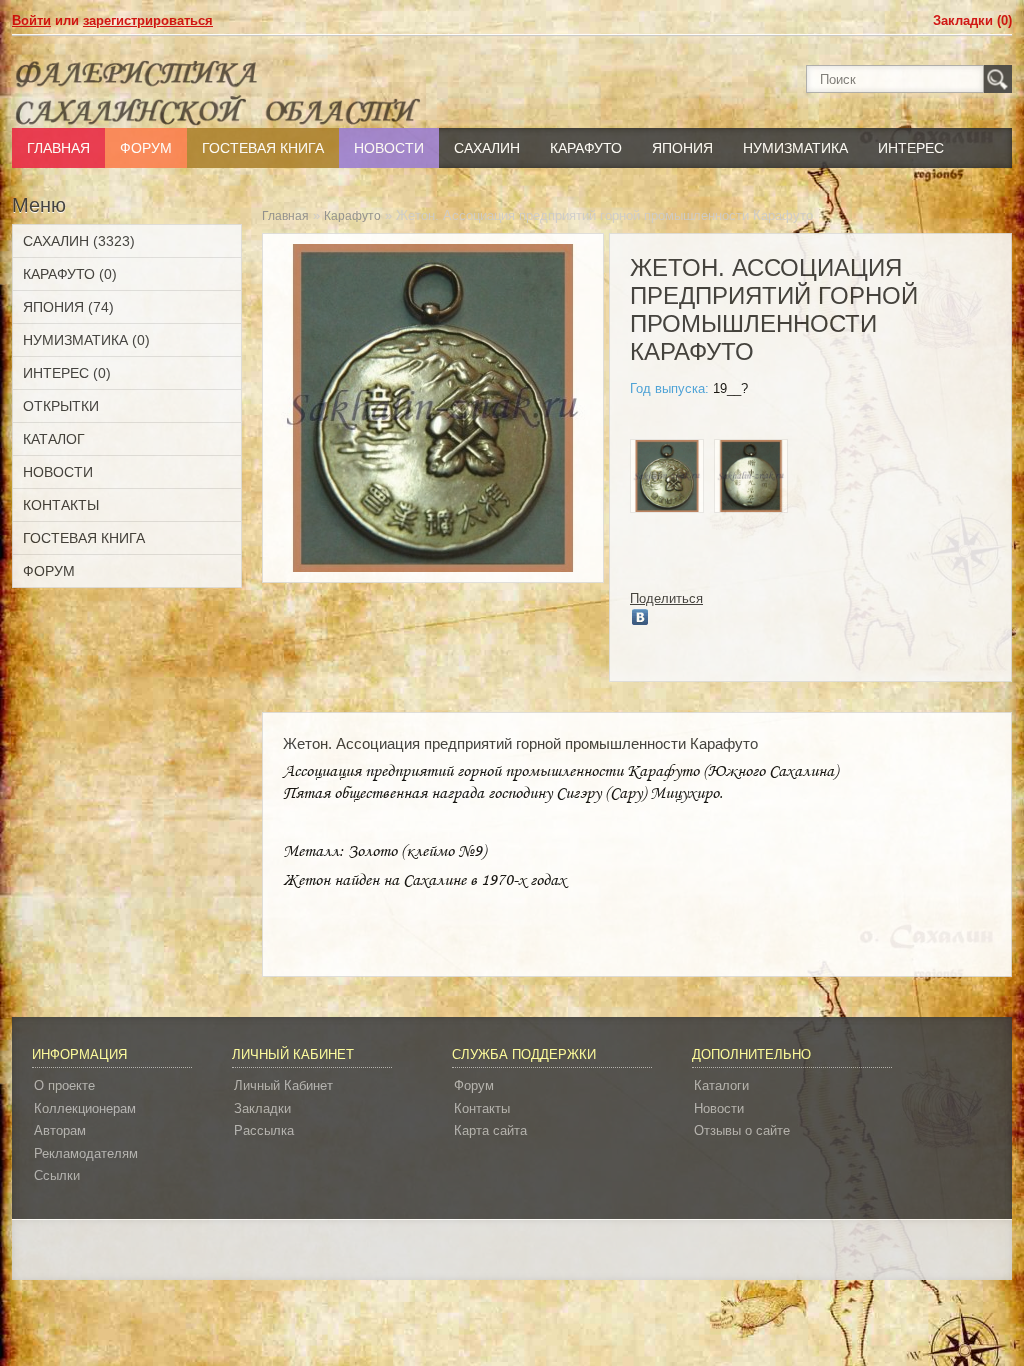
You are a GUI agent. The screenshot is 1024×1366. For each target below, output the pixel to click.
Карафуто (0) (70, 274)
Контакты (61, 505)
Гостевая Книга (263, 148)
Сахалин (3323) (79, 241)
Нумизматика (795, 148)
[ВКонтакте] (640, 617)
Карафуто (586, 148)
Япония (682, 148)
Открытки (61, 406)
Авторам (60, 1130)
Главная (58, 148)
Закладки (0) (972, 20)
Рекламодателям (86, 1153)
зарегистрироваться (148, 20)
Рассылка (264, 1130)
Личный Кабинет (283, 1085)
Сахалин (487, 148)
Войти (31, 20)
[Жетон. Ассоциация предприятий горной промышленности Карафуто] (667, 479)
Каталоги (721, 1085)
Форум (146, 148)
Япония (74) (68, 307)
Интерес (911, 148)
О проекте (64, 1085)
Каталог (54, 439)
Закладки (262, 1108)
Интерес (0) (67, 373)
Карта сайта (490, 1130)
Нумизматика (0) (86, 340)
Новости (389, 148)
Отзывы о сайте (742, 1130)
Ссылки (57, 1175)
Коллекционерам (85, 1108)
